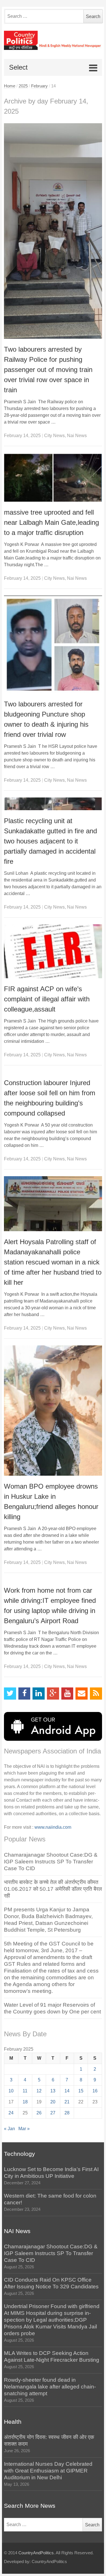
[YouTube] (67, 1694)
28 (67, 2113)
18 (25, 2102)
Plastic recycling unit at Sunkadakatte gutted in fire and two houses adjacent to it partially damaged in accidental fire (50, 841)
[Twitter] (10, 1694)
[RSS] (96, 1694)
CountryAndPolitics (36, 2553)
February (39, 86)
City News (54, 436)
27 (53, 2113)
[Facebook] (24, 1694)
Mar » (24, 2129)
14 (67, 2091)
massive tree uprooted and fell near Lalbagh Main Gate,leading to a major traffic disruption (51, 522)
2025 (23, 86)
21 (67, 2102)
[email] (82, 1694)
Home (10, 86)
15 (81, 2091)
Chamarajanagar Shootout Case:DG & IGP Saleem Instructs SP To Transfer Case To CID (51, 1862)
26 (39, 2113)
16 (95, 2091)
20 (53, 2102)
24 (11, 2113)
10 (11, 2091)
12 (39, 2091)
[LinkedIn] (39, 1694)
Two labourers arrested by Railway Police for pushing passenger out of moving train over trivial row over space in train (48, 370)
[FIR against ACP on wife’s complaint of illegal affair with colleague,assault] (53, 951)
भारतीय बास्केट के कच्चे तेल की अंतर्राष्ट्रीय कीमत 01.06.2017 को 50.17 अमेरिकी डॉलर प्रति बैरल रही (53, 1889)
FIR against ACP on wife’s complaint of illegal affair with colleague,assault (47, 999)
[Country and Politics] (53, 40)
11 (25, 2091)
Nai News (77, 436)
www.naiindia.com (53, 1827)
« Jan (9, 2129)
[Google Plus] (53, 1694)
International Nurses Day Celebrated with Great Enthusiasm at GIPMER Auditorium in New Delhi (48, 2471)
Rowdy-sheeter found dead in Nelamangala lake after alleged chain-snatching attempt (50, 2387)
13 (53, 2091)
